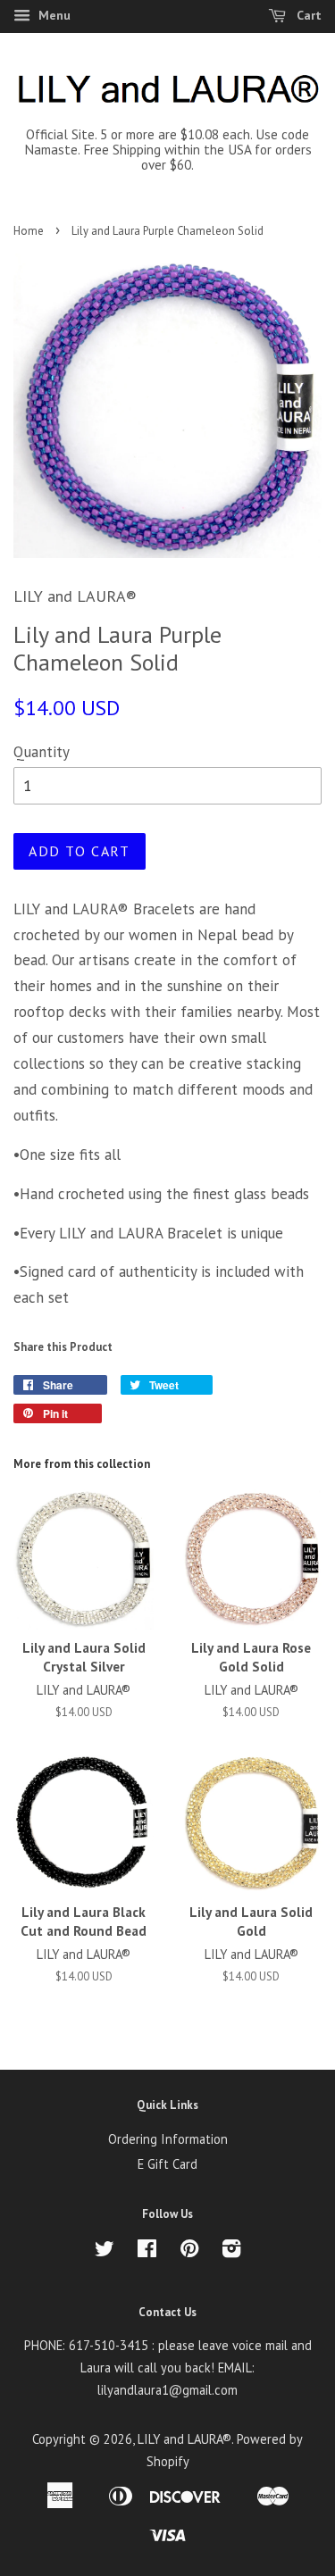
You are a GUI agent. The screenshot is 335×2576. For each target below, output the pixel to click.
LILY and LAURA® (184, 2439)
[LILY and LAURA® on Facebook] (147, 2251)
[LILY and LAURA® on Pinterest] (189, 2251)
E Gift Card (167, 2164)
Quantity (42, 752)
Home (29, 231)
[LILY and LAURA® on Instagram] (231, 2251)
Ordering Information (168, 2139)
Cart (307, 15)
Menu (53, 15)
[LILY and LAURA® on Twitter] (105, 2251)
